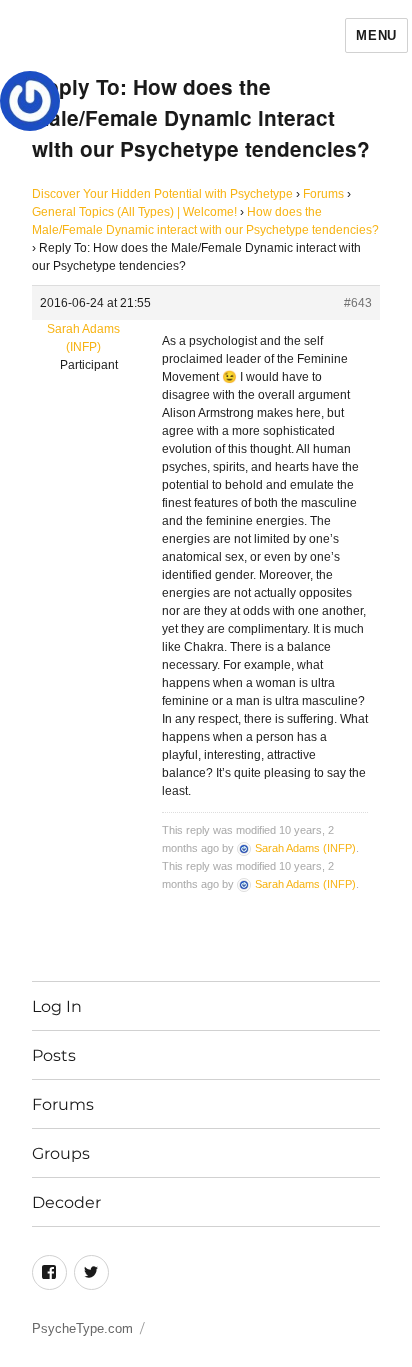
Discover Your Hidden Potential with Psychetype (162, 194)
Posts (54, 1055)
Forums (323, 194)
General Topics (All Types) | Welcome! (134, 212)
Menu (376, 35)
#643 (358, 303)
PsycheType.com (82, 1328)
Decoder (66, 1202)
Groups (61, 1153)
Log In (57, 1006)
